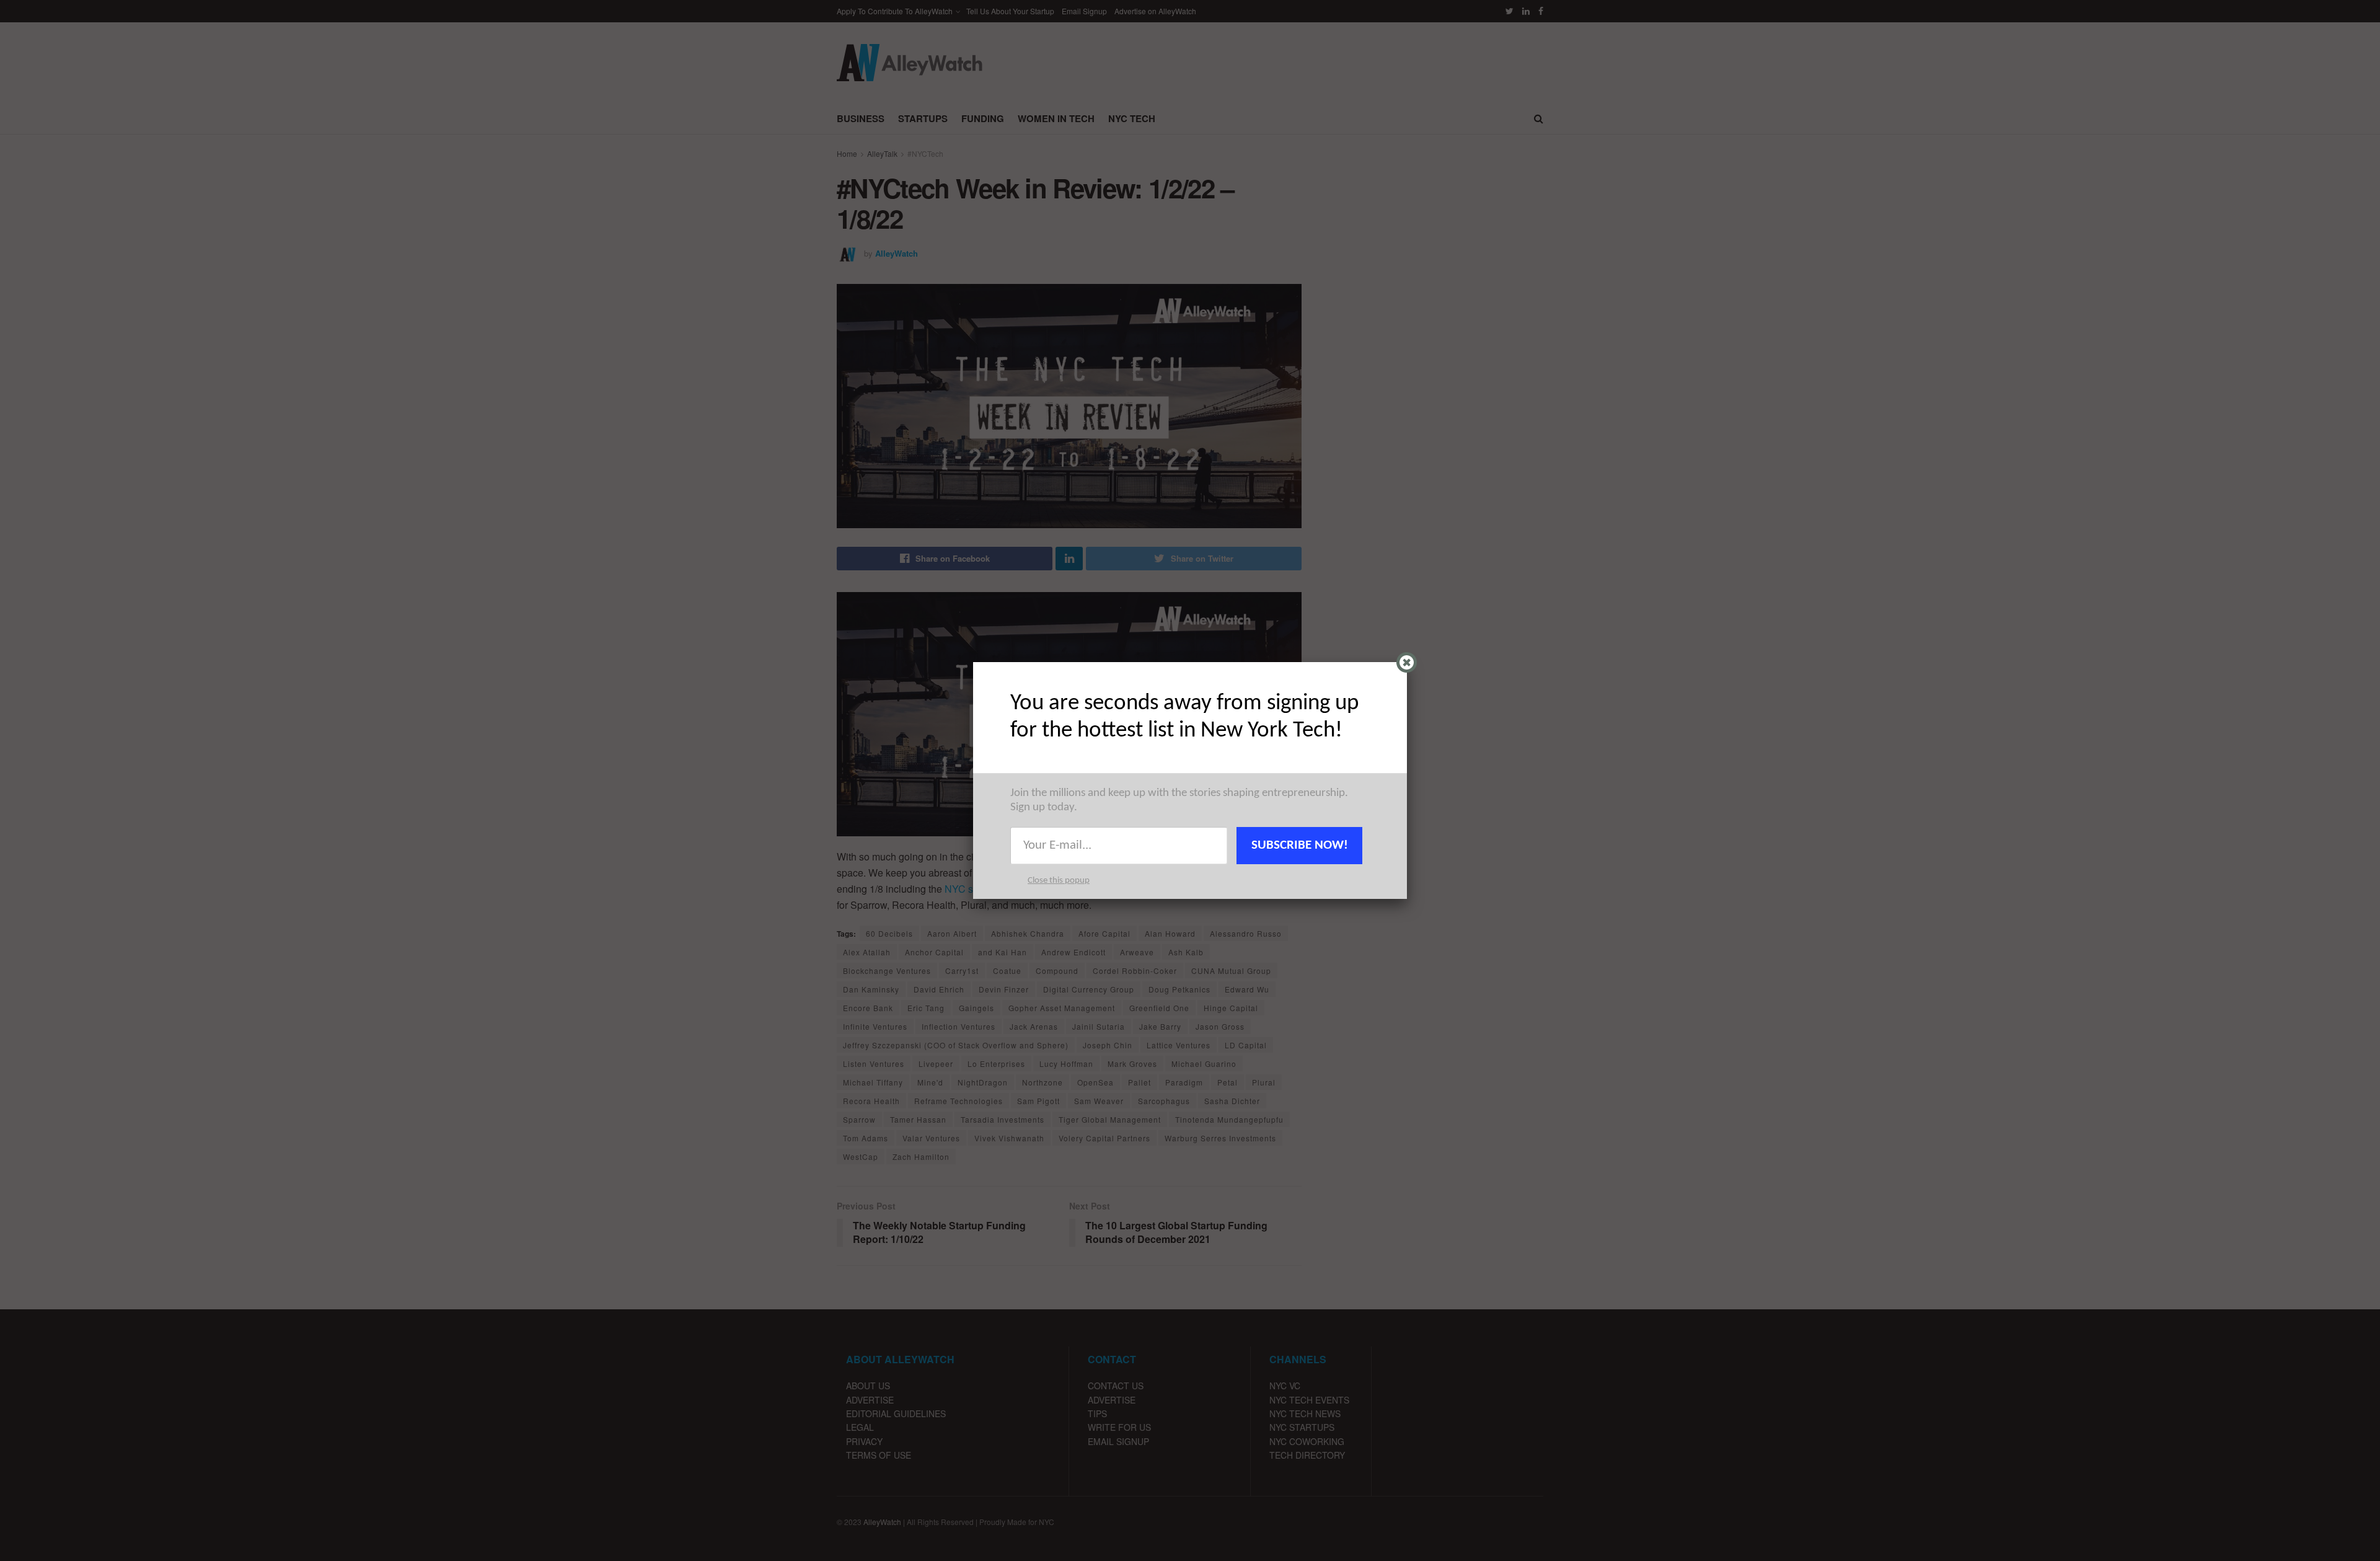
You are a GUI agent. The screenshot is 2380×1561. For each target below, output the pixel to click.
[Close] (1407, 662)
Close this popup (1059, 881)
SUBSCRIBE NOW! (1300, 845)
